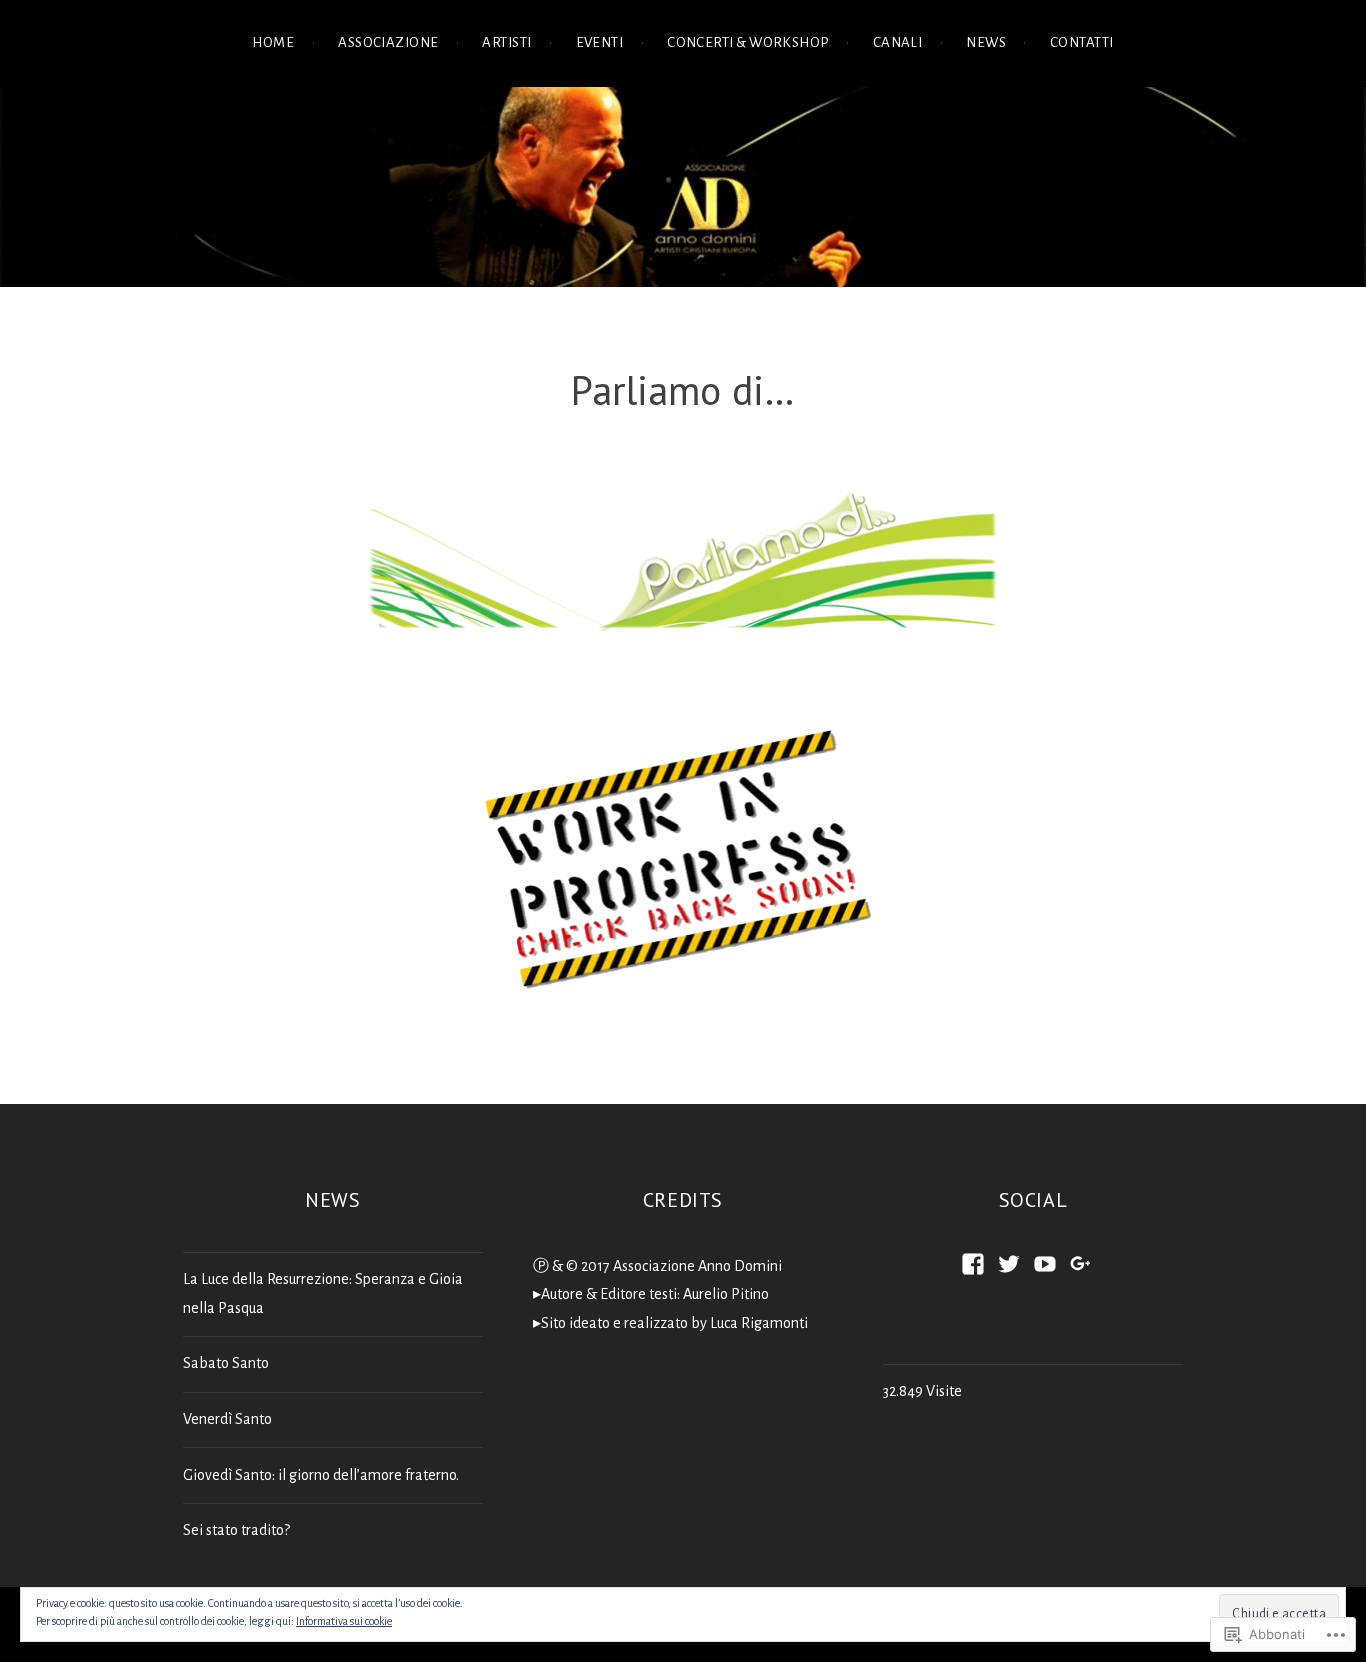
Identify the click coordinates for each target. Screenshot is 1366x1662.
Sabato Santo (226, 1363)
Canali (898, 42)
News (986, 42)
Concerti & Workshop (748, 42)
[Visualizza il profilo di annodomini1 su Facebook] (973, 1264)
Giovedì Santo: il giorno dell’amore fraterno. (321, 1475)
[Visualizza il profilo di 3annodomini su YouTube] (1045, 1264)
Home (273, 42)
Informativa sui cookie (344, 1621)
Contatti (1082, 42)
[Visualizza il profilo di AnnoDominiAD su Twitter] (1009, 1264)
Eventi (600, 42)
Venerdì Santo (227, 1419)
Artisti (506, 42)
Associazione (388, 42)
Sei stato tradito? (236, 1530)
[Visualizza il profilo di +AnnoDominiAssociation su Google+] (1081, 1264)
